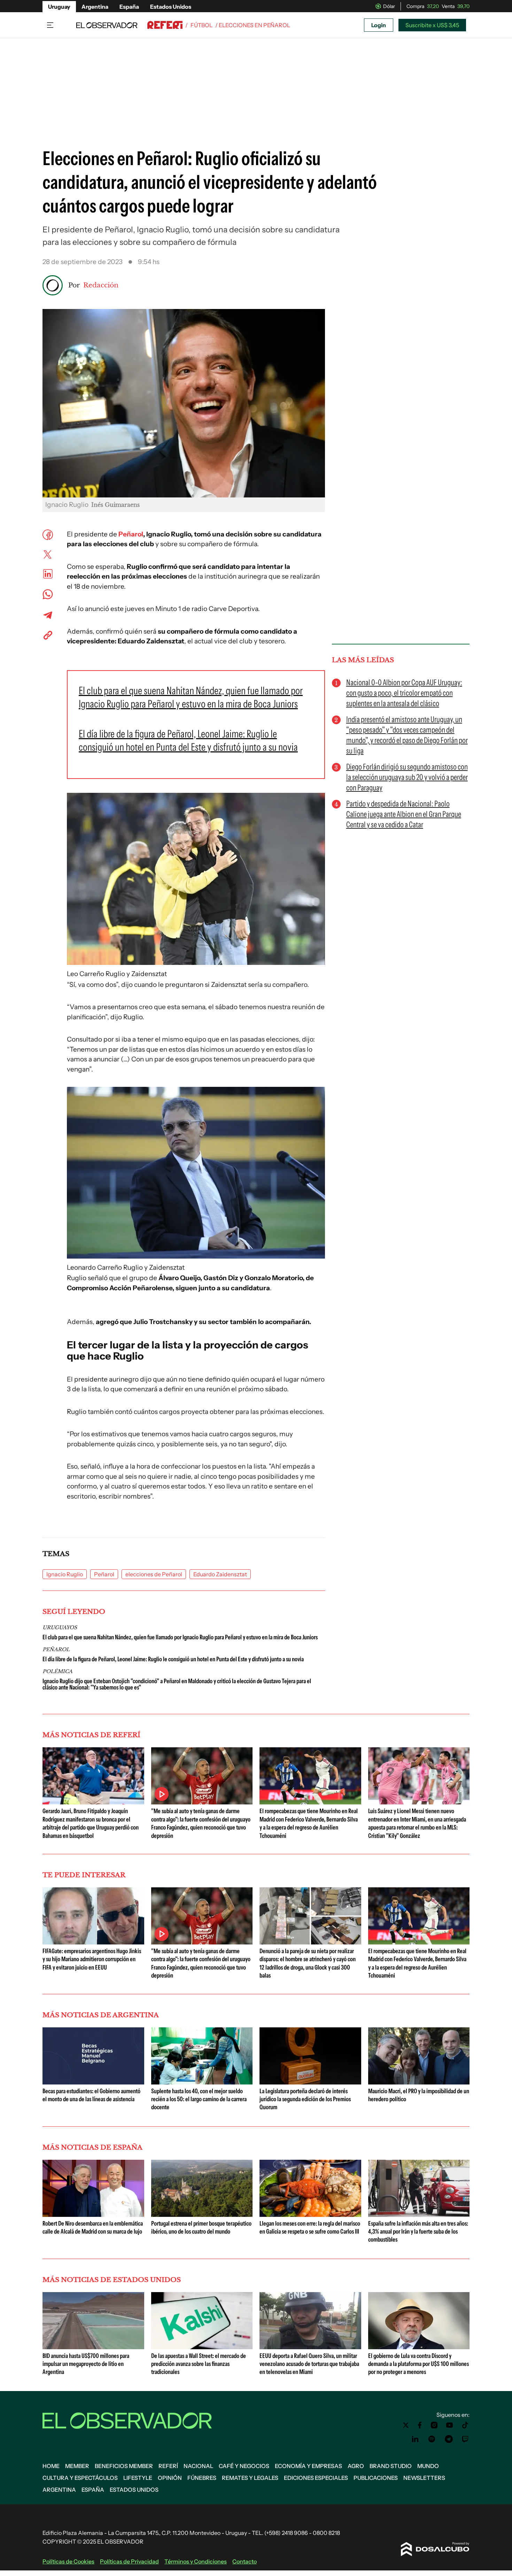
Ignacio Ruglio (65, 1574)
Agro (356, 2466)
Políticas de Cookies (68, 2561)
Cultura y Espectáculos (80, 2478)
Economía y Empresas (308, 2466)
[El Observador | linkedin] (415, 2439)
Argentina (95, 7)
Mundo (428, 2466)
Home (51, 2466)
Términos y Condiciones (196, 2561)
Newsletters (424, 2478)
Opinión (170, 2478)
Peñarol (131, 534)
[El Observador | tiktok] (465, 2425)
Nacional (198, 2466)
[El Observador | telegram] (449, 2439)
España (129, 7)
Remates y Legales (250, 2478)
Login (379, 25)
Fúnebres (202, 2478)
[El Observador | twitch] (465, 2439)
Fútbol (201, 25)
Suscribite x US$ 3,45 (432, 25)
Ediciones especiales (316, 2478)
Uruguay (59, 7)
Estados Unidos (171, 7)
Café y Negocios (244, 2466)
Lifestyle (138, 2478)
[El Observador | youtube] (449, 2425)
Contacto (245, 2561)
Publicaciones (376, 2478)
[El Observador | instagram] (434, 2425)
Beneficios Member (124, 2466)
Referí (168, 2466)
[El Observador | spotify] (432, 2439)
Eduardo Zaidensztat (220, 1574)
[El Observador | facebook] (420, 2425)
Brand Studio (391, 2466)
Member (77, 2466)
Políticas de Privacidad (129, 2561)
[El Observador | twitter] (406, 2425)
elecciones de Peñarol (154, 1574)
